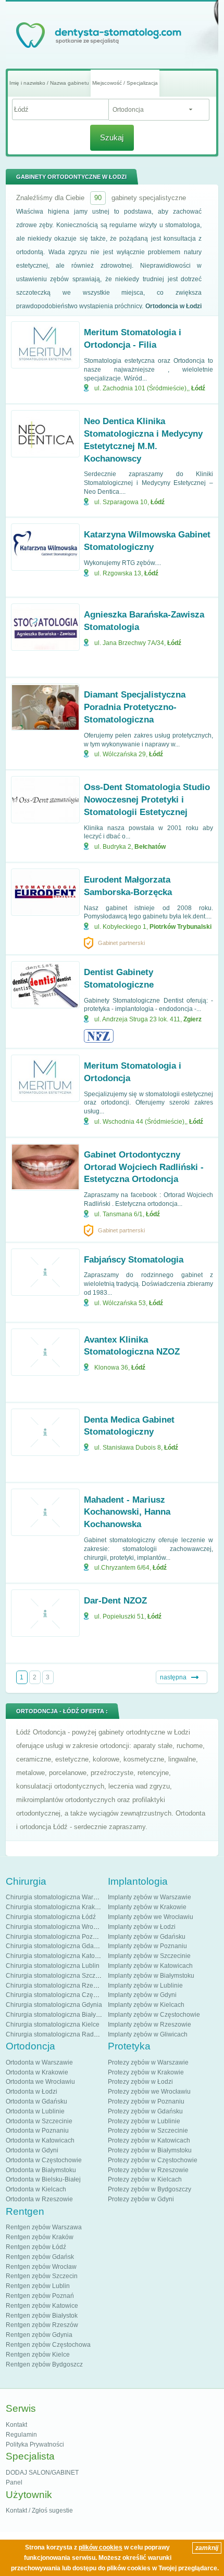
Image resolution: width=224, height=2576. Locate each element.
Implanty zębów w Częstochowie (154, 2015)
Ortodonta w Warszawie (39, 2062)
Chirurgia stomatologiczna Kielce (53, 2025)
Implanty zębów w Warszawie (150, 1897)
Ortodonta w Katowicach (40, 2140)
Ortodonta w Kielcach (36, 2189)
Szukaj (112, 137)
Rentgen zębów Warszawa (44, 2227)
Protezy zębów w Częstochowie (153, 2160)
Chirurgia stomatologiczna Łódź (51, 1917)
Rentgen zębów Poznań (40, 2296)
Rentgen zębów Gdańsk (40, 2257)
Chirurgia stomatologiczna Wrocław (56, 1927)
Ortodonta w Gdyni (32, 2150)
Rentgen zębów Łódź (36, 2247)
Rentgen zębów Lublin (38, 2286)
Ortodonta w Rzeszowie (39, 2199)
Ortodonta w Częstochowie (44, 2160)
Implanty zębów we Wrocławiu (151, 1917)
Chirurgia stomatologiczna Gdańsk (55, 1946)
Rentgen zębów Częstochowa (48, 2345)
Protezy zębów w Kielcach (145, 2179)
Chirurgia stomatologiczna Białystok (57, 2015)
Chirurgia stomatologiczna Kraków (54, 1907)
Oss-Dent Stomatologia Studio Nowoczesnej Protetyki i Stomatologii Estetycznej (147, 800)
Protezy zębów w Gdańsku (145, 2111)
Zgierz (192, 1019)
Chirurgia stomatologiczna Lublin (53, 1966)
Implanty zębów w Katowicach (150, 1966)
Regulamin (21, 2435)
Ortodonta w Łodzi (32, 2092)
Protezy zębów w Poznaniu (146, 2101)
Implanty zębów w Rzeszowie (150, 2025)
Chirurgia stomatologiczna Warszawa (59, 1897)
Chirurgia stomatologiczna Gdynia (54, 2005)
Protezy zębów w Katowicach (149, 2140)
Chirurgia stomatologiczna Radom (54, 2034)
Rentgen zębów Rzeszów (42, 2325)
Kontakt (16, 2425)
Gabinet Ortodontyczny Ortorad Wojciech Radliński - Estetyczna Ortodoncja (144, 1167)
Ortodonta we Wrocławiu (40, 2082)
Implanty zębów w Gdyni (142, 1995)
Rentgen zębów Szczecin (42, 2276)
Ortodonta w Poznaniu (37, 2131)
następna (173, 1677)
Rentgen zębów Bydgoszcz (44, 2364)
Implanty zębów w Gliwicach (148, 2034)
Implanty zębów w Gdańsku (147, 1937)
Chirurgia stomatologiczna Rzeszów (57, 1986)
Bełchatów (150, 847)
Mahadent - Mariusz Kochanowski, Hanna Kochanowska (127, 1512)
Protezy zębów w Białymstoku (150, 2150)
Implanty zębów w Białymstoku (151, 1976)
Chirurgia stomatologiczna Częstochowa (63, 1995)
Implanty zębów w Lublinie (145, 1986)
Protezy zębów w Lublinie (144, 2121)
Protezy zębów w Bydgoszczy (150, 2189)
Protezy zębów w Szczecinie (148, 2131)
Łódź (198, 388)
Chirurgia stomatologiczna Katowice (57, 1956)
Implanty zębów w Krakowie (147, 1907)
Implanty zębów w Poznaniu (147, 1946)
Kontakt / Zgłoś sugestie (39, 2511)
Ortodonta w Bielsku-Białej (43, 2179)
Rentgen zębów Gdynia (39, 2335)
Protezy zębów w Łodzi (140, 2082)
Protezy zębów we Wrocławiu (149, 2092)
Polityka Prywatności (35, 2444)
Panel (14, 2482)
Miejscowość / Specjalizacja (125, 83)
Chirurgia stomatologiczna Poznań (55, 1937)
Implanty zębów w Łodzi (142, 1927)
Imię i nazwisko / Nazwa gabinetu (49, 83)
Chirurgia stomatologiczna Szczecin (57, 1976)
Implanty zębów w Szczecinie (149, 1956)
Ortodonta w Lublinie (35, 2111)
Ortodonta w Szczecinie (39, 2121)
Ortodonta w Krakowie (37, 2072)
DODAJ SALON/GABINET (42, 2473)
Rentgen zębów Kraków (40, 2237)
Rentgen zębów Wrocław (41, 2267)
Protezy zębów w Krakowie (146, 2072)
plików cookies (101, 2547)
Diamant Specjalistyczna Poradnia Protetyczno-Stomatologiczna (135, 707)
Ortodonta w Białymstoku (41, 2170)
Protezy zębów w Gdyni (141, 2199)
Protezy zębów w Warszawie (148, 2062)
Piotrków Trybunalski (181, 927)
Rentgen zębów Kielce (38, 2355)
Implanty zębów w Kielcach (146, 2005)
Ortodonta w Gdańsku (36, 2101)
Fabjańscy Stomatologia (134, 1260)
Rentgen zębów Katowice (42, 2306)
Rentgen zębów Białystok (42, 2316)
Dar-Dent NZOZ (115, 1601)
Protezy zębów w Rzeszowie (148, 2170)
